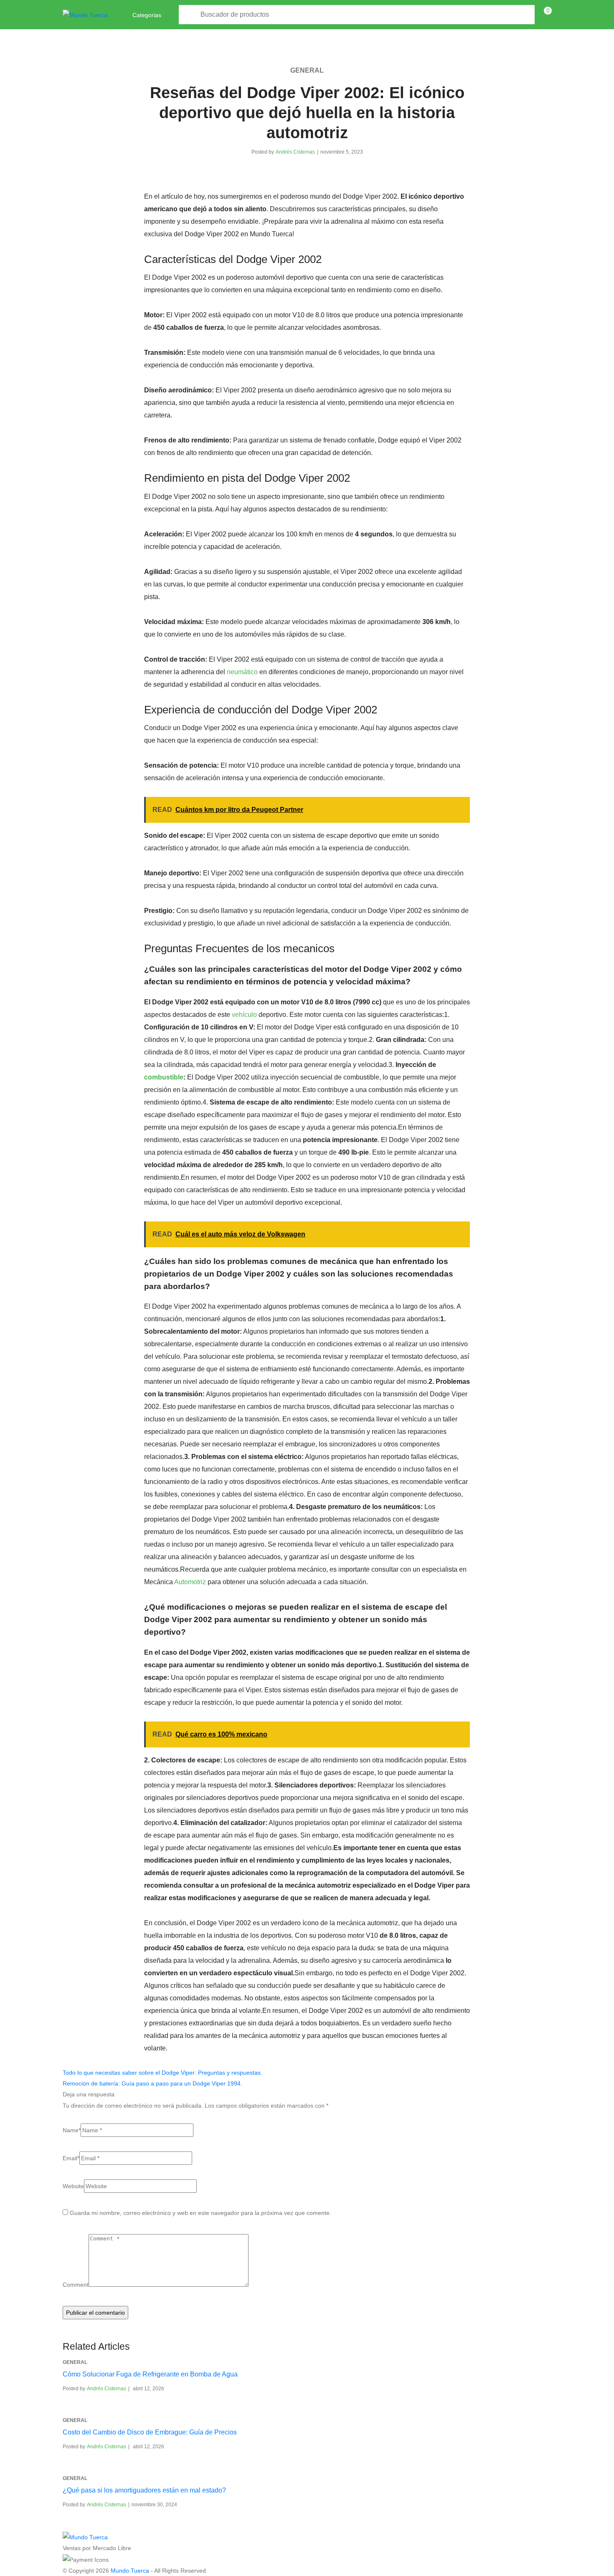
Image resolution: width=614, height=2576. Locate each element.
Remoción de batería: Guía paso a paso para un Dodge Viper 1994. (152, 2083)
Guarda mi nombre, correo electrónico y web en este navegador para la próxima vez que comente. (200, 2213)
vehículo (244, 1015)
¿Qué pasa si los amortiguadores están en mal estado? (144, 2490)
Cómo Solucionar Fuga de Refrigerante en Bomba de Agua (150, 2374)
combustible (164, 1077)
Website (73, 2186)
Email (71, 2158)
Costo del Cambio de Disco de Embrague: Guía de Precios (150, 2432)
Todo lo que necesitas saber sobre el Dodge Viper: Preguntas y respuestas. (162, 2073)
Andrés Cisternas (295, 152)
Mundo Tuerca (130, 2571)
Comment (76, 2285)
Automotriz (190, 1582)
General (307, 70)
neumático (242, 672)
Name (72, 2130)
